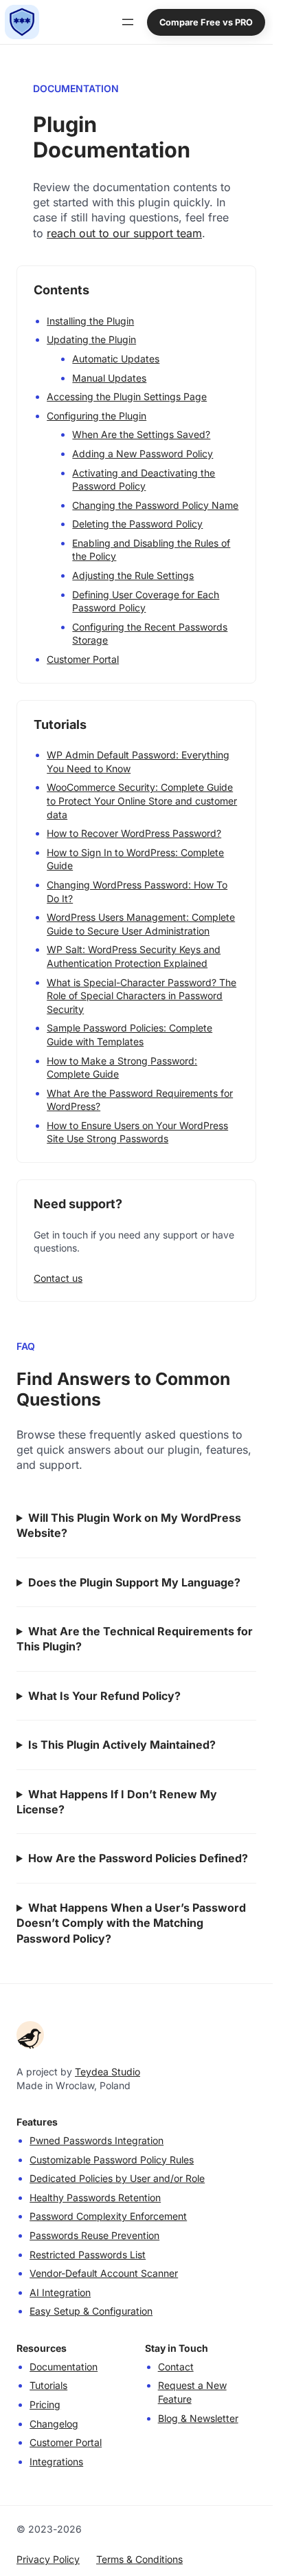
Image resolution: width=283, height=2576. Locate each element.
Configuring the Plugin (97, 416)
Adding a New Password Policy (143, 454)
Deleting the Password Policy (137, 524)
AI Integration (60, 2292)
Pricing (45, 2404)
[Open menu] (128, 22)
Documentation (64, 2367)
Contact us (58, 1278)
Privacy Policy (48, 2559)
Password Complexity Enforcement (108, 2216)
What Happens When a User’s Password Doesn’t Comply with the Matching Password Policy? (131, 1923)
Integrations (56, 2462)
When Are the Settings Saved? (141, 434)
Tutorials (48, 2385)
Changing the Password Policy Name (155, 505)
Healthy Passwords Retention (95, 2197)
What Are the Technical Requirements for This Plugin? (135, 1639)
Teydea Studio (107, 2072)
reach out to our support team (124, 233)
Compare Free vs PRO (206, 22)
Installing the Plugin (90, 321)
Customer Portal (83, 659)
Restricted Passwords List (88, 2255)
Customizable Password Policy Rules (112, 2160)
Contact (176, 2367)
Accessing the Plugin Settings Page (127, 396)
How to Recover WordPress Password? (134, 833)
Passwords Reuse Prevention (94, 2235)
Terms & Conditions (139, 2559)
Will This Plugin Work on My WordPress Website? (129, 1525)
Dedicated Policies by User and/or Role (117, 2178)
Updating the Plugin (91, 339)
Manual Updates (109, 378)
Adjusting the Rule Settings (133, 575)
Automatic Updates (116, 359)
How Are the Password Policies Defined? (138, 1858)
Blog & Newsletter (198, 2418)
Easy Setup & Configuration (91, 2311)
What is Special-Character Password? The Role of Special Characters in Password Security (141, 996)
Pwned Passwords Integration (97, 2140)
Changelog (54, 2424)
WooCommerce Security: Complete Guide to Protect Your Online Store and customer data (142, 800)
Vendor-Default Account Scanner (104, 2273)
